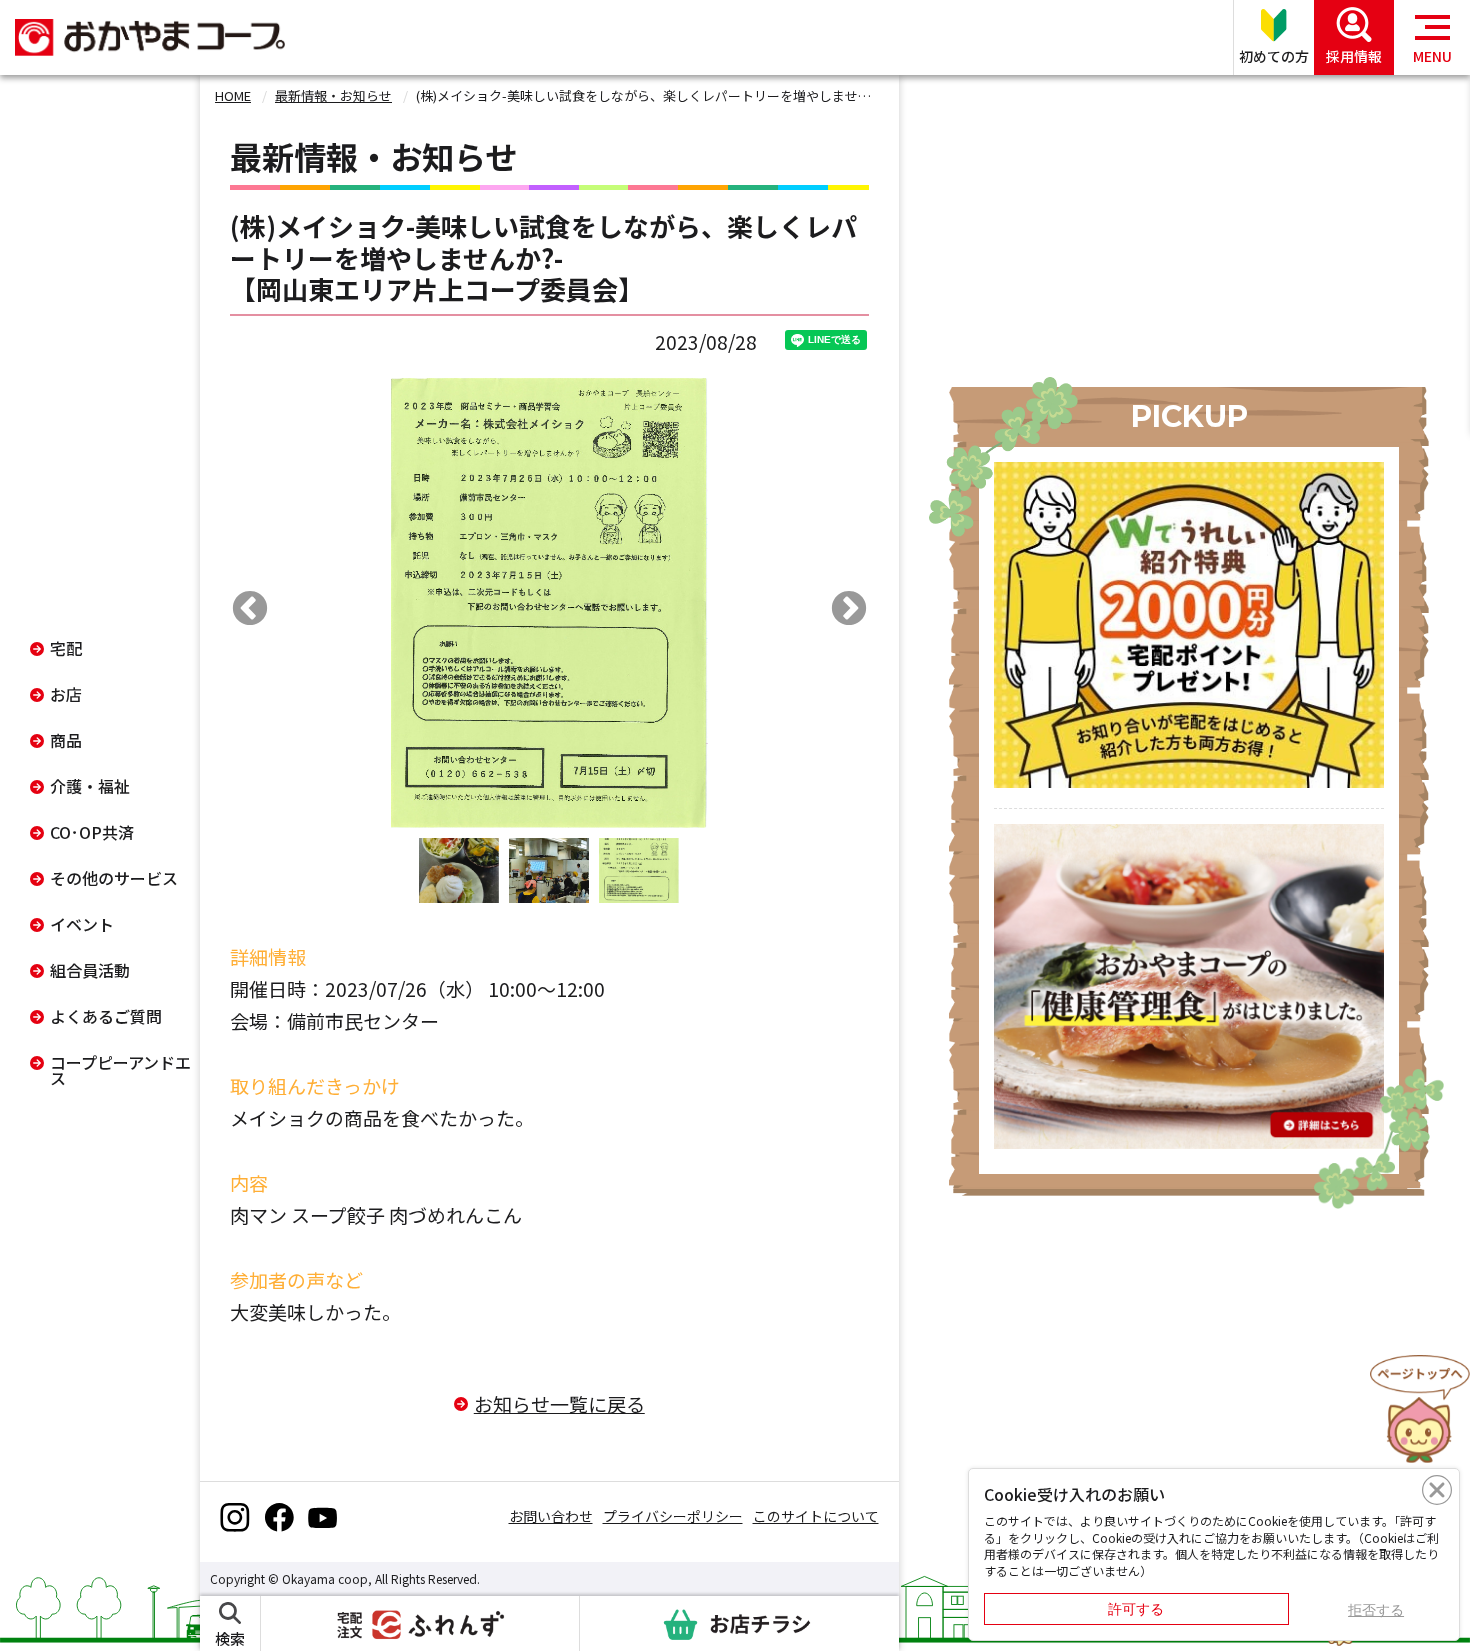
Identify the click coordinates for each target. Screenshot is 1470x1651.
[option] (549, 602)
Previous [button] (250, 610)
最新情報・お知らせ (333, 95)
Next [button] (849, 610)
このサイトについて (816, 1516)
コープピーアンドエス (120, 1070)
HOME (233, 95)
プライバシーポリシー (673, 1516)
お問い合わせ (551, 1516)
